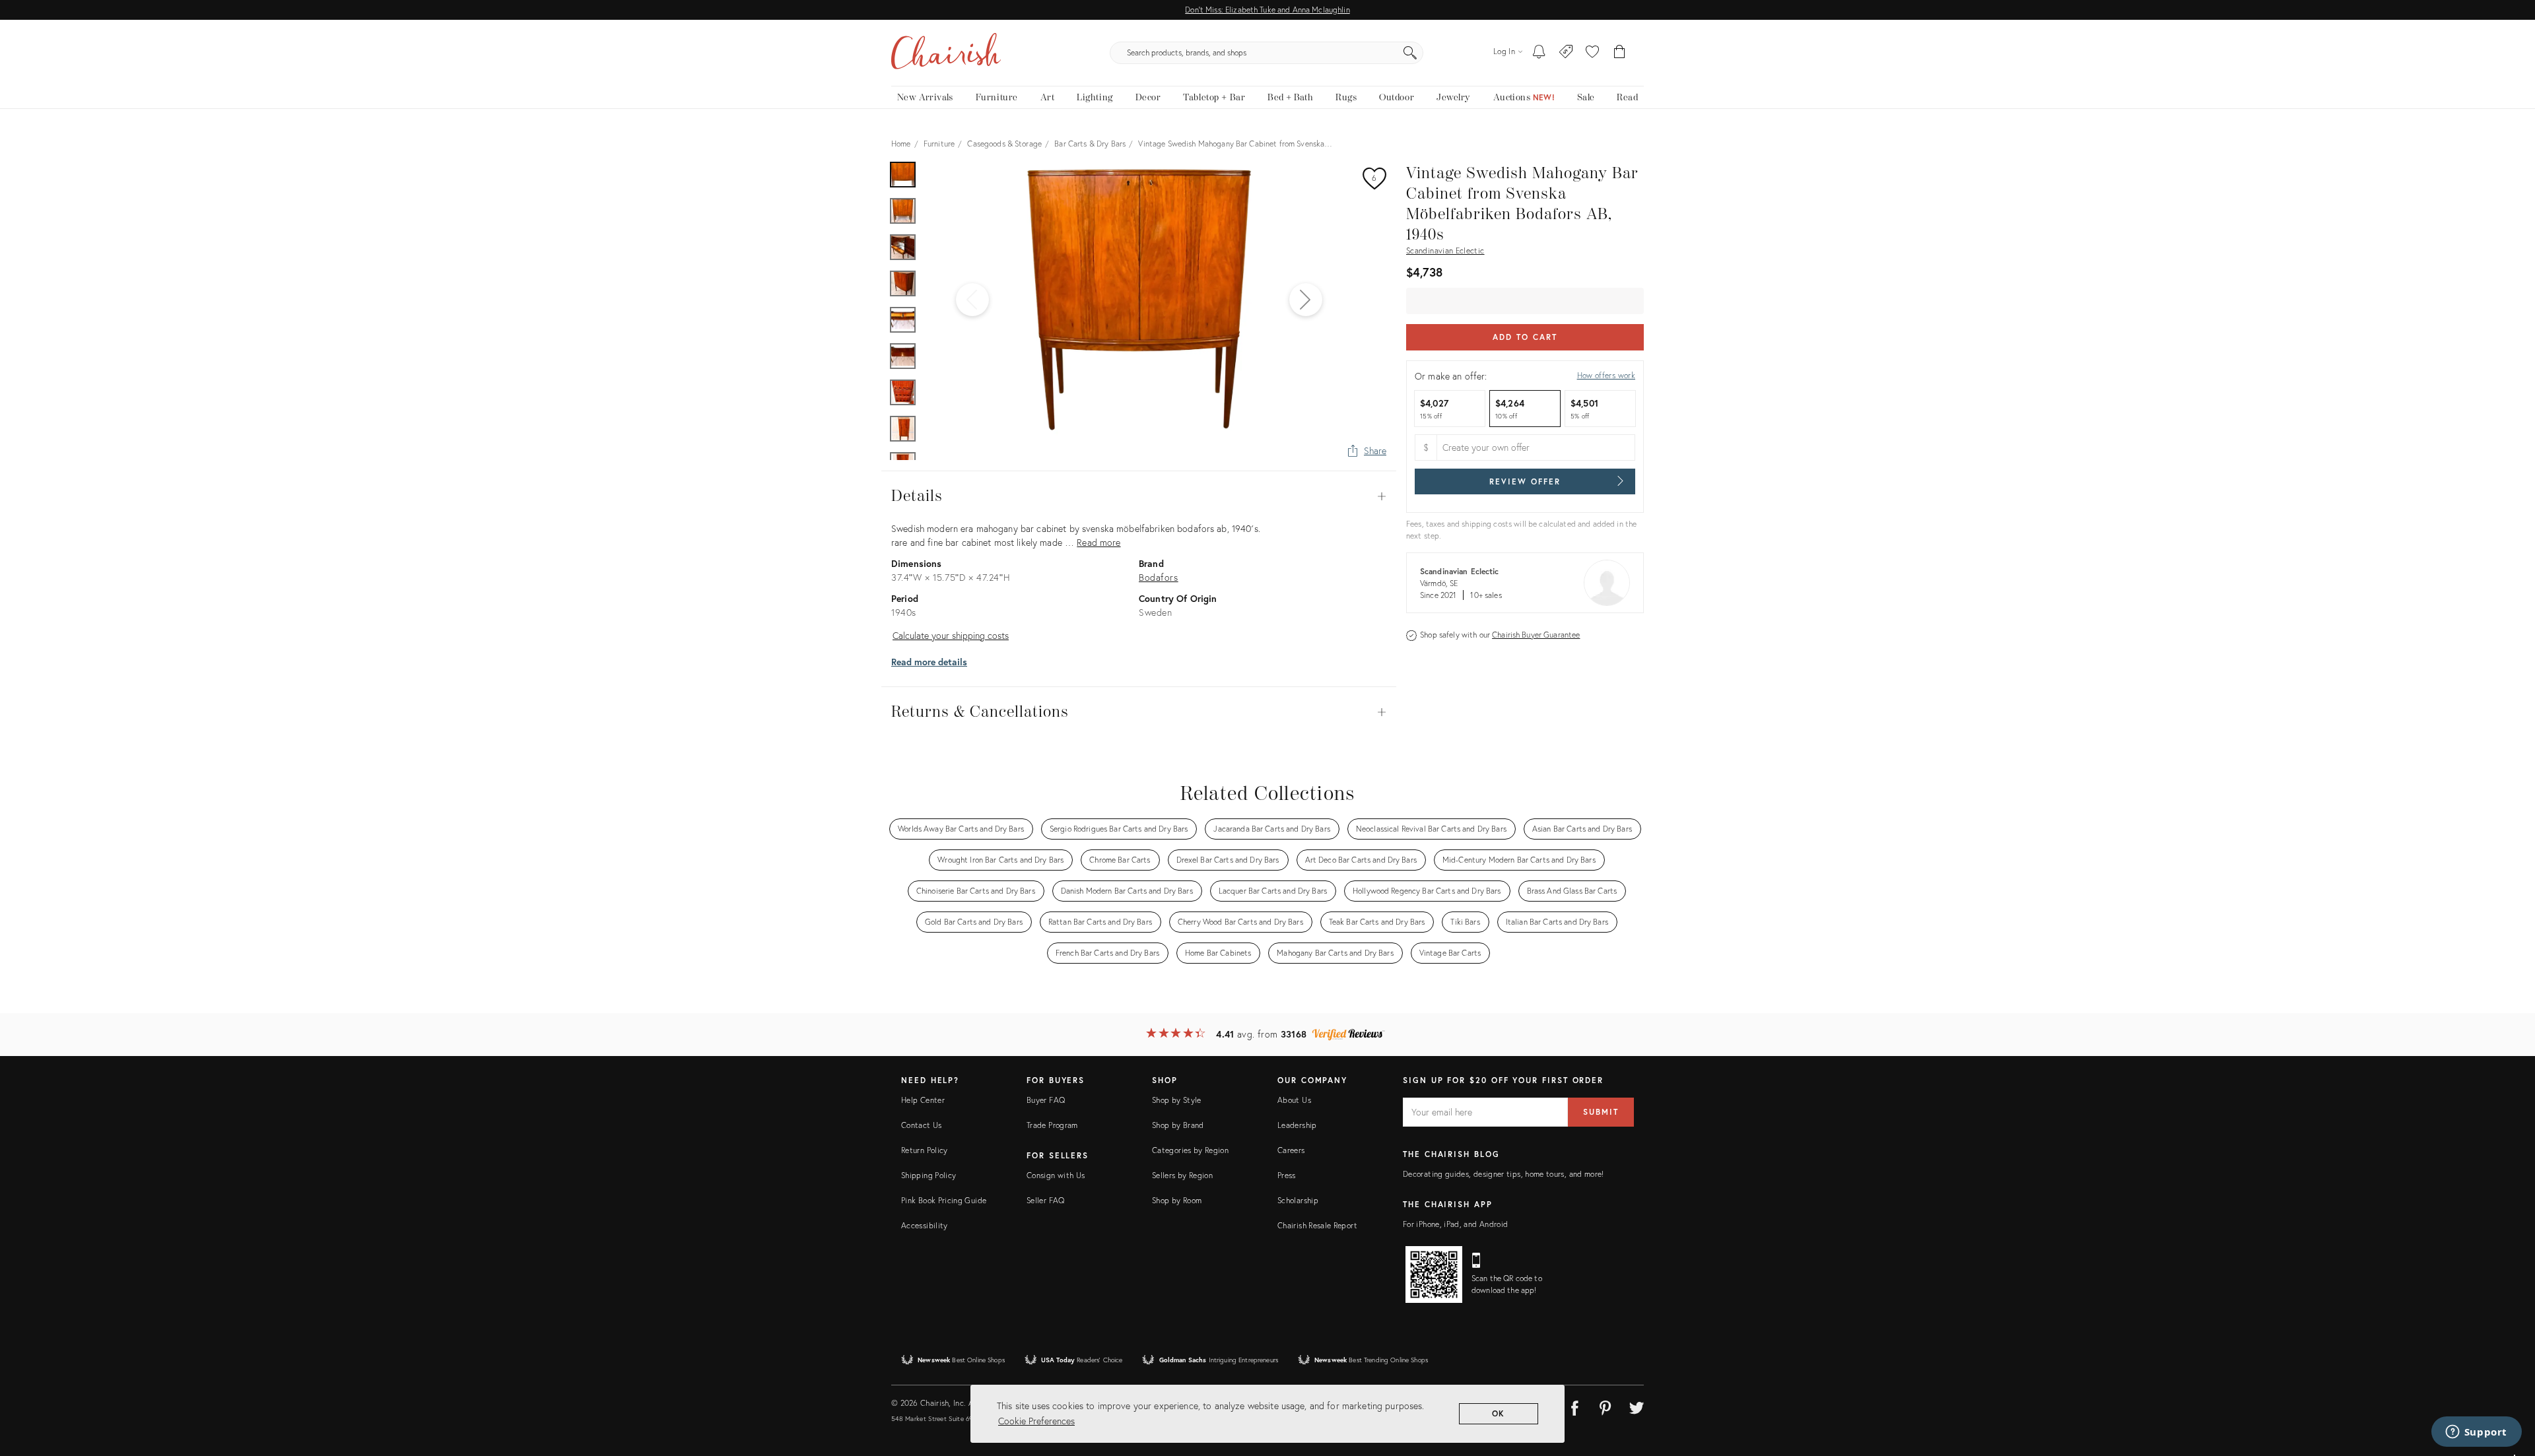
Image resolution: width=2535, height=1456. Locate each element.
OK (1499, 1413)
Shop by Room (1177, 1200)
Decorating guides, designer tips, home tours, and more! (1504, 1174)
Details (1139, 496)
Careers (1291, 1150)
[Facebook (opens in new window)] (1574, 1406)
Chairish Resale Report (1317, 1225)
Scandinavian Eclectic (1445, 250)
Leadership (1297, 1125)
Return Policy (925, 1150)
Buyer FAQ (1046, 1100)
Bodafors (1159, 577)
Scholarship (1298, 1200)
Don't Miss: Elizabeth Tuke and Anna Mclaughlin (1267, 10)
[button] (1592, 53)
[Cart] (1620, 53)
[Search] (1410, 53)
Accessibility (925, 1225)
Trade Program (1052, 1125)
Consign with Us (1056, 1175)
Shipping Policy (929, 1175)
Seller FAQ (1046, 1200)
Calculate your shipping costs (951, 635)
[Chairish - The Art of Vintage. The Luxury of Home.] (946, 53)
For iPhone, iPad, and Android (1455, 1224)
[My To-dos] (1539, 53)
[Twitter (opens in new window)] (1637, 1406)
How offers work (1606, 375)
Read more (1098, 542)
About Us (1294, 1100)
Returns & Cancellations (1139, 712)
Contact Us (922, 1125)
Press (1287, 1175)
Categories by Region (1190, 1150)
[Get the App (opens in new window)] (1434, 1274)
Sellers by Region (1182, 1175)
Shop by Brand (1178, 1125)
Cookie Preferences (1036, 1421)
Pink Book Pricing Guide (944, 1200)
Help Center (923, 1100)
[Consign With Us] (1566, 53)
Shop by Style (1177, 1100)
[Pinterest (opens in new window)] (1605, 1406)
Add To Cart (1525, 337)
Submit (1601, 1112)
